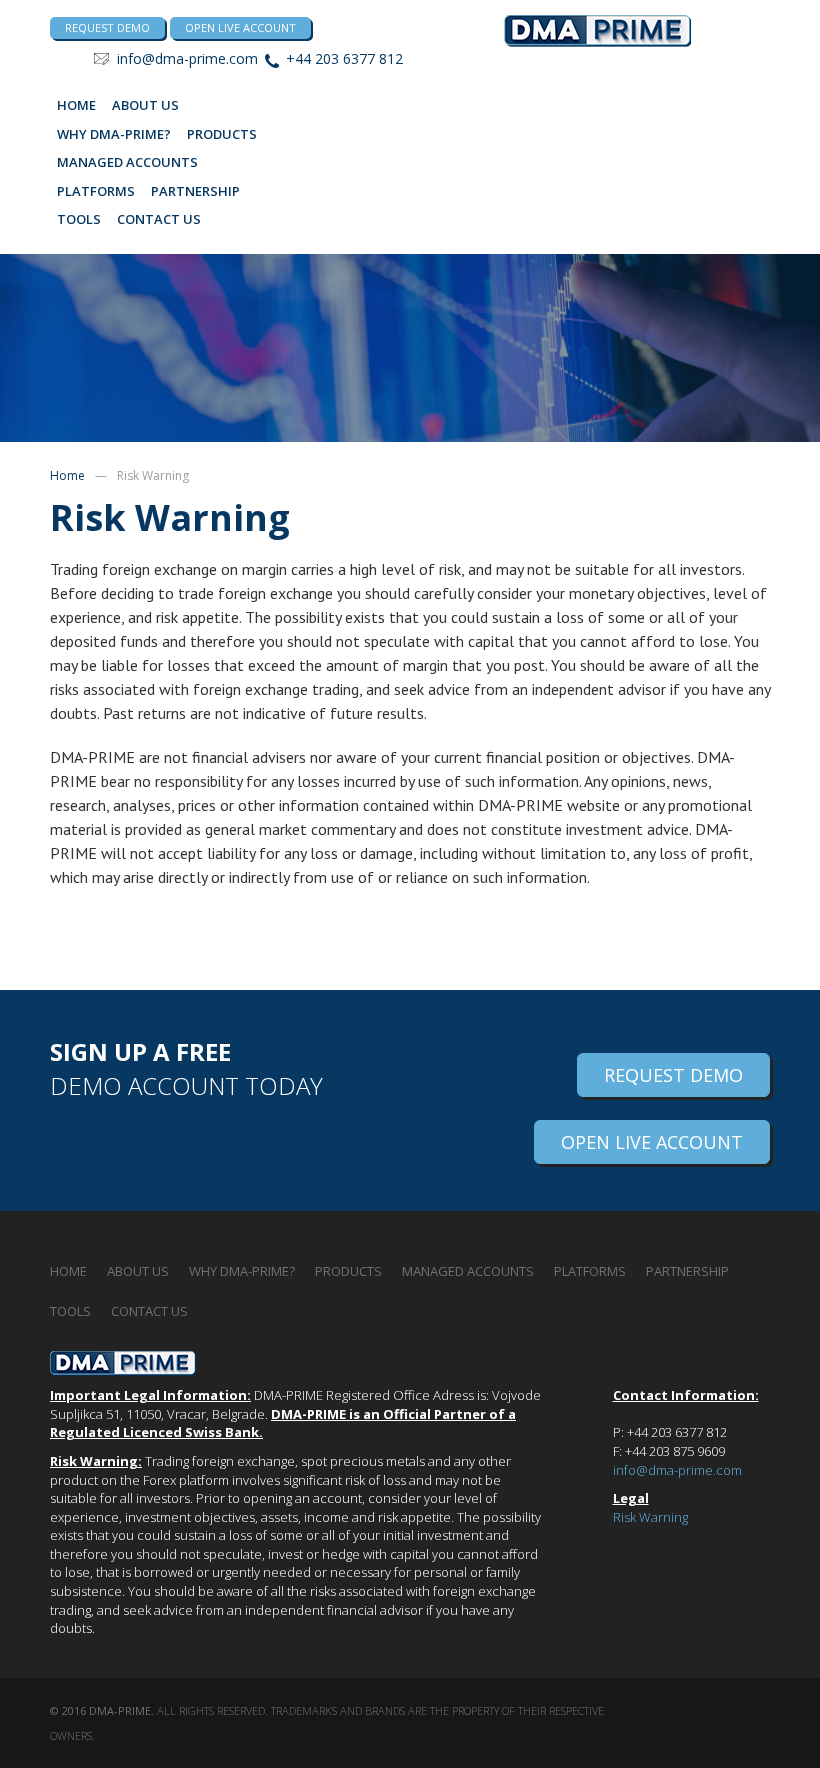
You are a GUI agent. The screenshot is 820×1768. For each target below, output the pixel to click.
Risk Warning (650, 1517)
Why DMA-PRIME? (114, 134)
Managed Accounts (127, 162)
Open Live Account (652, 1142)
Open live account (240, 27)
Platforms (96, 191)
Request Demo (673, 1075)
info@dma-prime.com (187, 58)
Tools (79, 219)
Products (222, 134)
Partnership (195, 191)
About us (145, 105)
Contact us (159, 219)
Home (76, 105)
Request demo (107, 27)
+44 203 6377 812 (344, 58)
